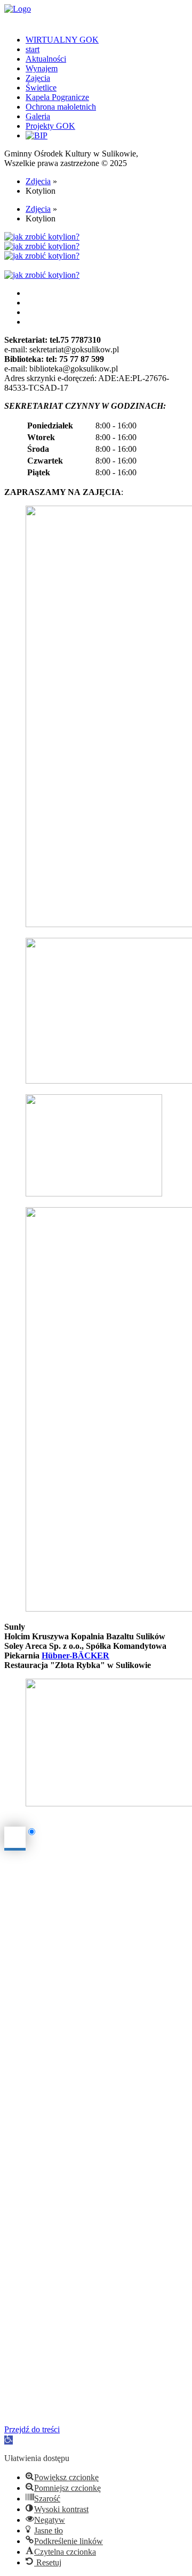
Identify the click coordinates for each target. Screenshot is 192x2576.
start (33, 49)
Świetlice (41, 88)
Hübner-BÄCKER (75, 1656)
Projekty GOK (50, 126)
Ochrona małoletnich (61, 107)
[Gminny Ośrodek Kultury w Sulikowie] (96, 9)
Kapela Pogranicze (57, 97)
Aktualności (46, 59)
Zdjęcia (38, 181)
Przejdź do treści (32, 2429)
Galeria (38, 116)
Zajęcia (38, 78)
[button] (9, 2440)
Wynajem (42, 68)
